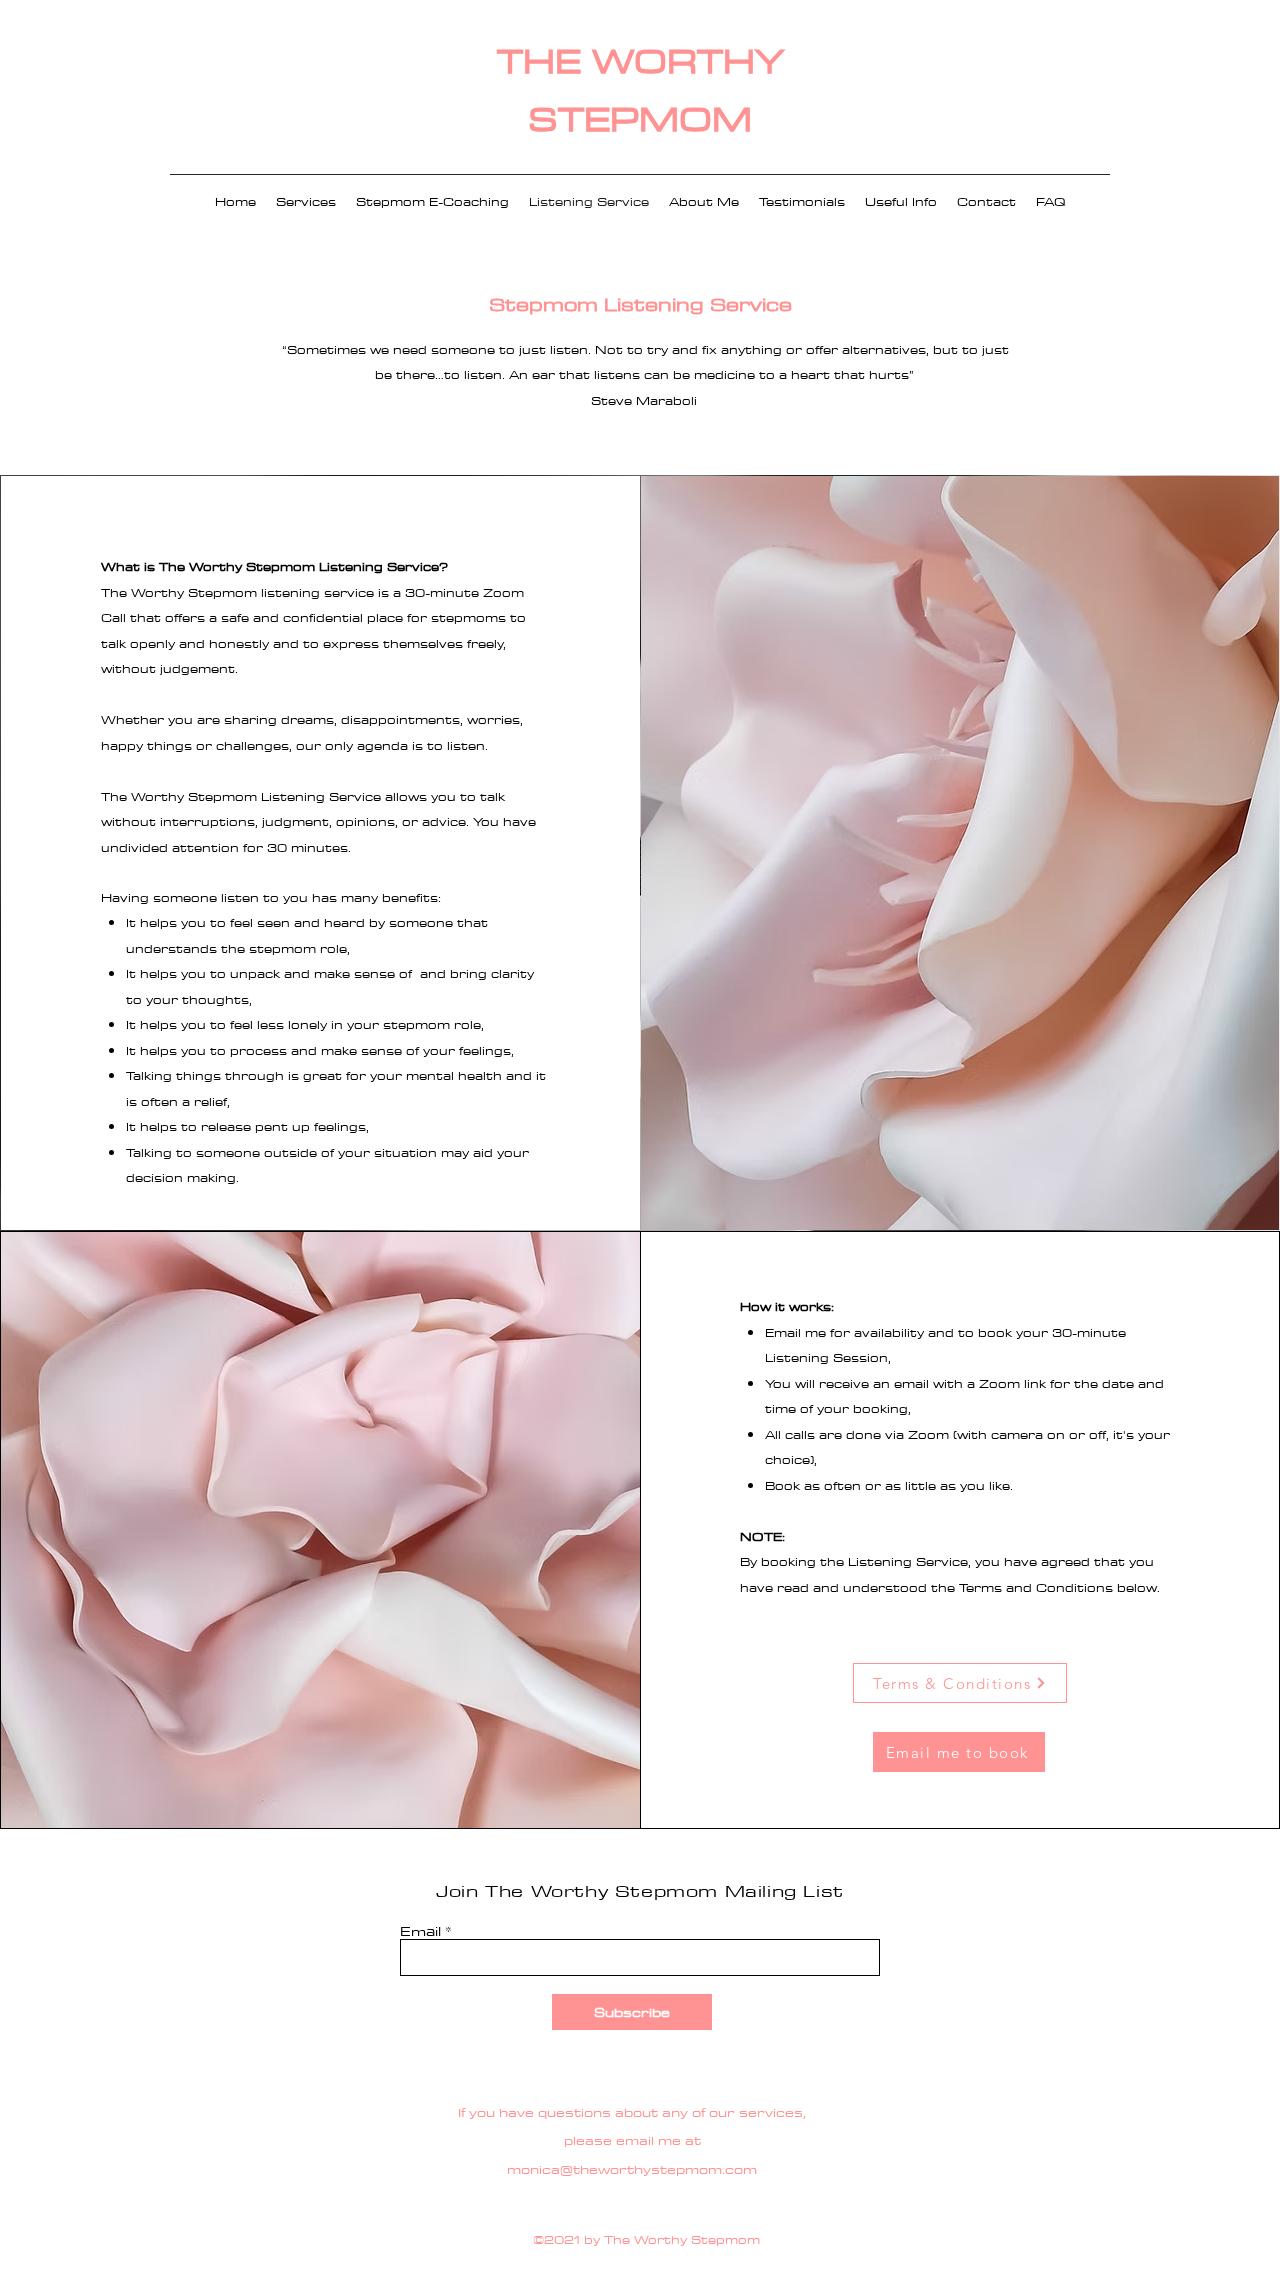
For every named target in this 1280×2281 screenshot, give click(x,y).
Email (420, 1931)
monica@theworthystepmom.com (632, 2169)
